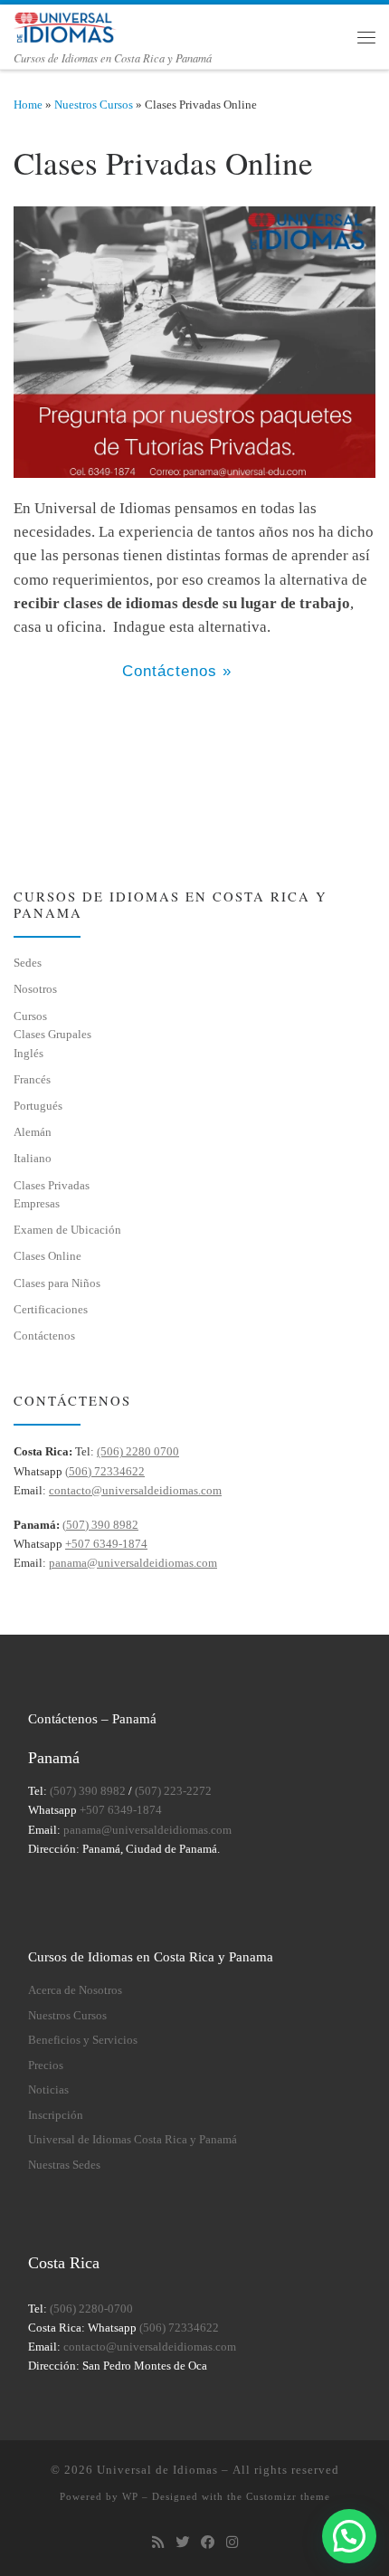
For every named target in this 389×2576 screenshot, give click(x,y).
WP (130, 2496)
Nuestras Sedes (64, 2165)
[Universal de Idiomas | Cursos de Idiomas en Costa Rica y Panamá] (66, 25)
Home (28, 105)
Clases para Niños (57, 1283)
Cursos (30, 1016)
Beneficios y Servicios (83, 2040)
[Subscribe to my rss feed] (158, 2543)
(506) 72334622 (105, 1471)
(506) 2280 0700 (138, 1451)
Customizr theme (288, 2496)
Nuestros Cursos (94, 105)
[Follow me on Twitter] (182, 2543)
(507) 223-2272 (173, 1791)
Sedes (28, 963)
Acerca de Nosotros (75, 1990)
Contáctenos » (177, 671)
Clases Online (47, 1256)
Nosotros (35, 989)
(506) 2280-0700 (91, 2309)
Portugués (38, 1106)
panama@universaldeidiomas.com (133, 1563)
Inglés (28, 1053)
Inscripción (56, 2115)
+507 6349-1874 (106, 1544)
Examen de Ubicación (67, 1230)
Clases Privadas (52, 1185)
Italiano (33, 1158)
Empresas (37, 1203)
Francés (32, 1079)
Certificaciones (51, 1309)
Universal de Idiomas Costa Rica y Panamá (133, 2140)
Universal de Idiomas (157, 2470)
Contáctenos (44, 1336)
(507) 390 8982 (100, 1525)
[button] (349, 2536)
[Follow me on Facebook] (208, 2543)
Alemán (33, 1132)
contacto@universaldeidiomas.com (135, 1490)
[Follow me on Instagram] (232, 2543)
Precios (46, 2066)
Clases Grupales (52, 1034)
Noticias (48, 2090)
